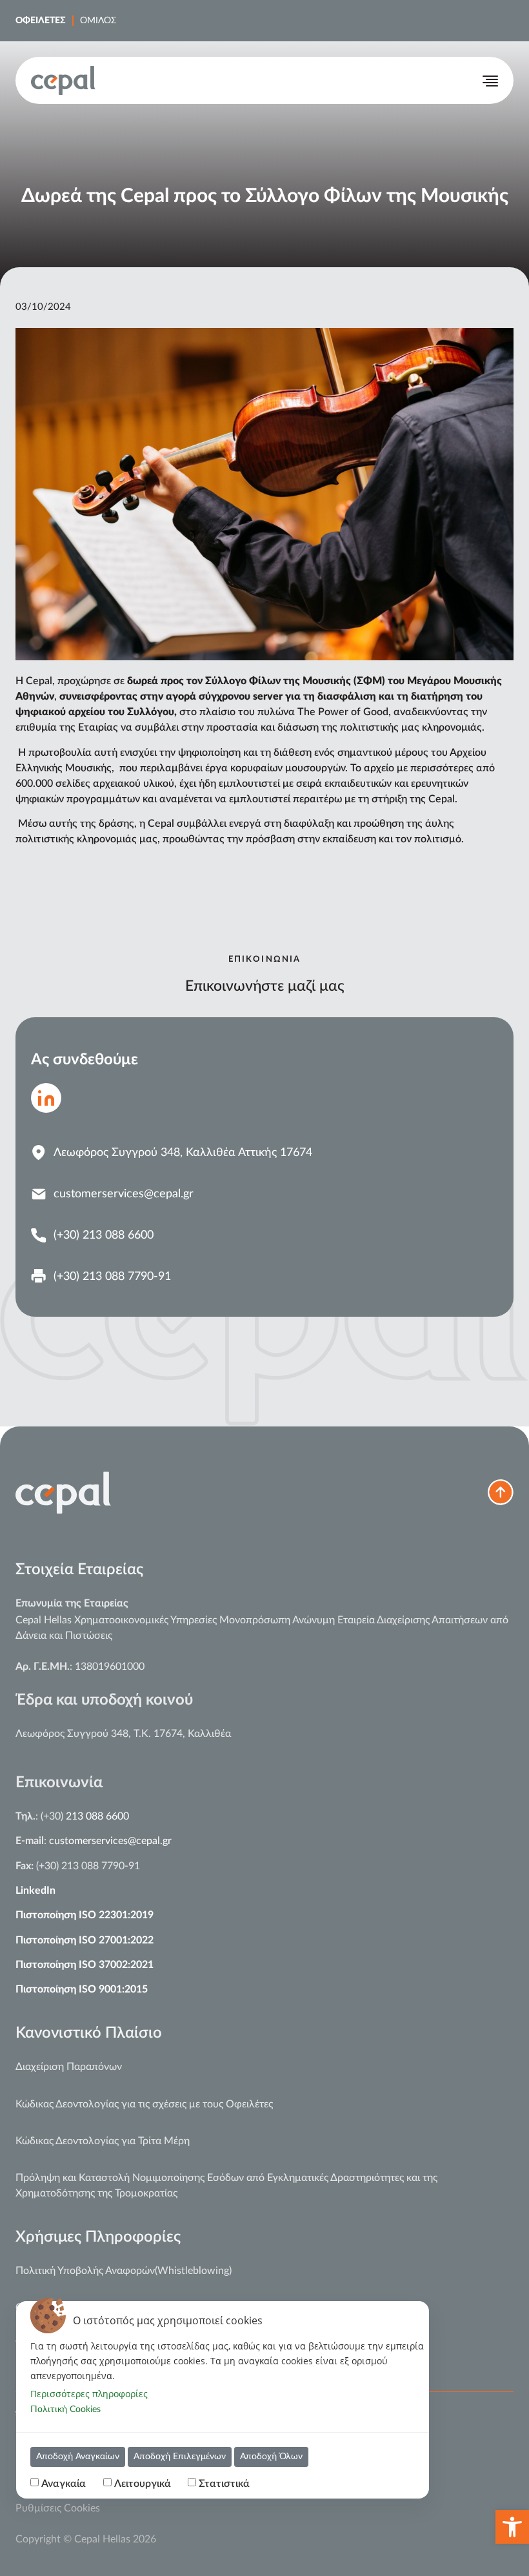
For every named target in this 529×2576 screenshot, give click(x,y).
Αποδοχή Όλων (271, 2457)
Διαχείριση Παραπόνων (69, 2067)
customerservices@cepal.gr (110, 1841)
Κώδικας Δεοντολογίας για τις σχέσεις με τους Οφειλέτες (144, 2104)
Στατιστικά (224, 2484)
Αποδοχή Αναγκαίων (78, 2457)
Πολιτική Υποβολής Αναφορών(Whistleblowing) (124, 2271)
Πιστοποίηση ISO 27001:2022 (85, 1940)
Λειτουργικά (143, 2484)
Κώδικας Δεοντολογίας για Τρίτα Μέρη (103, 2141)
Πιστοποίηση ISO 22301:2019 (85, 1915)
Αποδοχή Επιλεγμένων (180, 2457)
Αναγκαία (64, 2484)
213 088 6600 (97, 1816)
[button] (512, 2527)
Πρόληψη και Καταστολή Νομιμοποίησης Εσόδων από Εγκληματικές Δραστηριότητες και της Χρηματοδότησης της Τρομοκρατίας (226, 2186)
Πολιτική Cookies (65, 2409)
